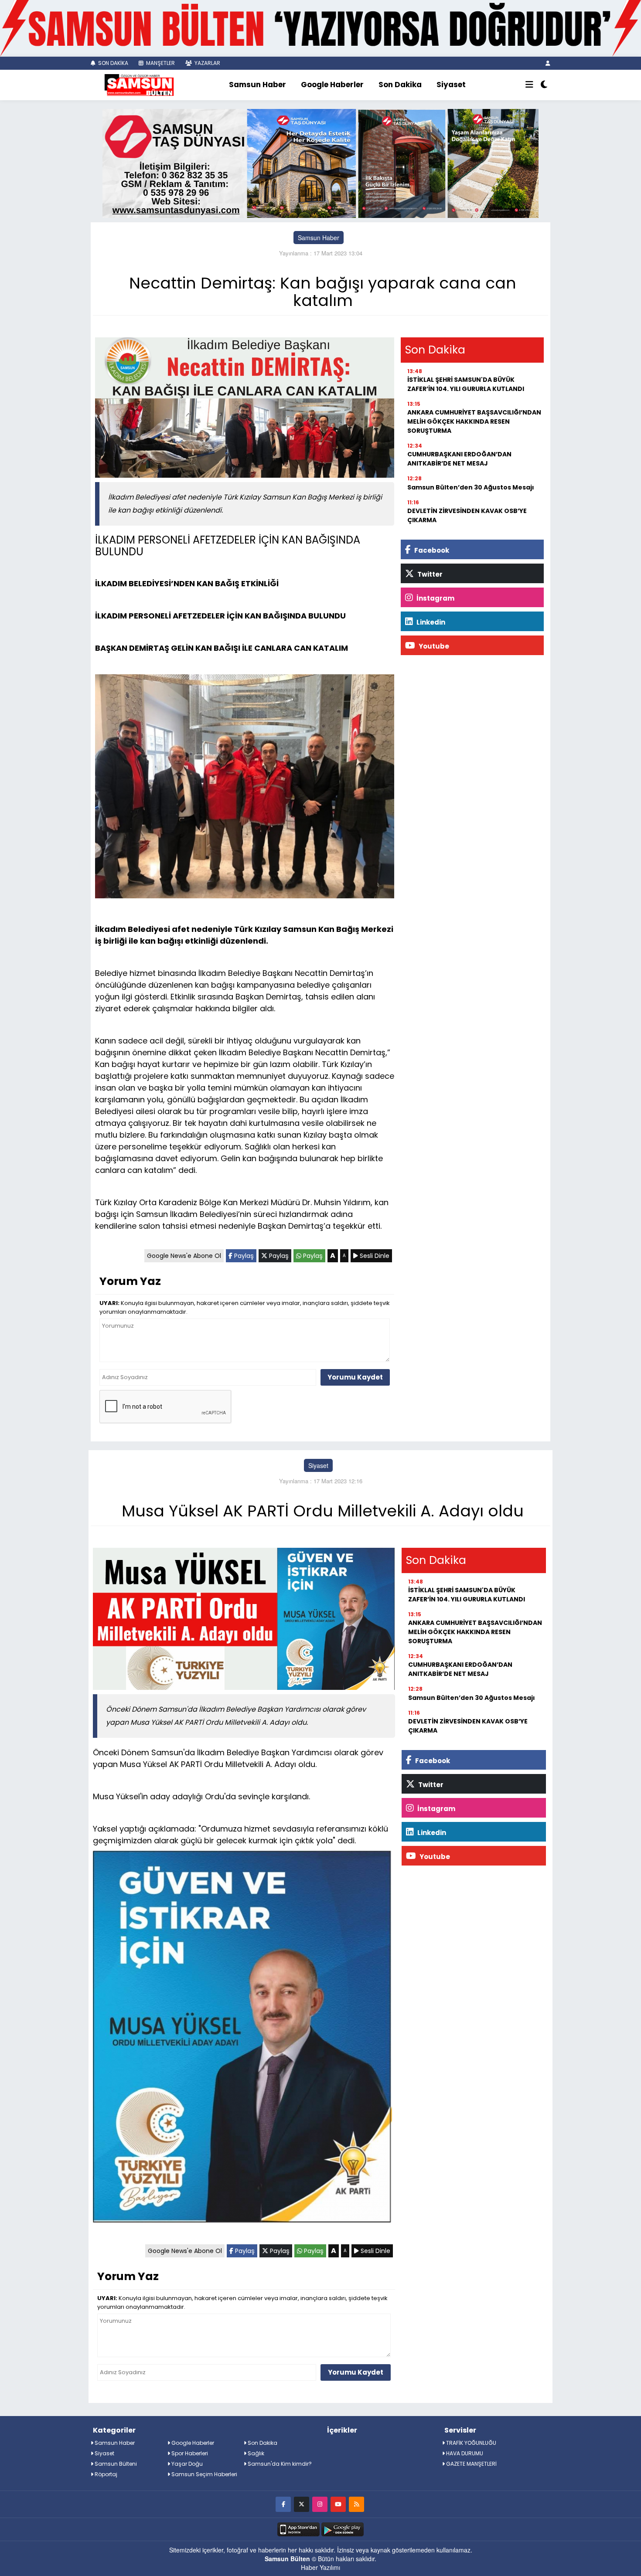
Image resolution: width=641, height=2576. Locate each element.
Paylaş (243, 1256)
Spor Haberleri (189, 2453)
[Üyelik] (548, 63)
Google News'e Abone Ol (184, 1256)
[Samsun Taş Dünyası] (320, 162)
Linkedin (430, 622)
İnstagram (435, 598)
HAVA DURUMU (464, 2453)
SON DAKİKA (113, 63)
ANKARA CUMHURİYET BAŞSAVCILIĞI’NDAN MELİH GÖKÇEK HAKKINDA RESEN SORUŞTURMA (474, 421)
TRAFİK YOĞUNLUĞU (471, 2443)
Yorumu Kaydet (355, 1377)
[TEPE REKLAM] (320, 27)
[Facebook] (283, 2504)
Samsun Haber (257, 85)
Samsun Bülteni (115, 2464)
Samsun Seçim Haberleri (204, 2474)
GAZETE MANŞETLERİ (471, 2464)
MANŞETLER (160, 63)
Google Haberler (332, 85)
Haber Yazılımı (320, 2567)
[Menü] (529, 85)
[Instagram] (320, 2504)
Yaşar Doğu (186, 2464)
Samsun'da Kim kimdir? (279, 2464)
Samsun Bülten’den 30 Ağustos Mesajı (471, 487)
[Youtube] (338, 2504)
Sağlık (255, 2453)
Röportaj (105, 2474)
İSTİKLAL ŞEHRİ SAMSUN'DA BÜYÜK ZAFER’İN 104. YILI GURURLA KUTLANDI (466, 384)
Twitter (429, 574)
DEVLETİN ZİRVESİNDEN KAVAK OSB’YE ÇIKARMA (467, 515)
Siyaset (451, 85)
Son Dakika (400, 85)
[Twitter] (302, 2504)
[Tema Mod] (544, 85)
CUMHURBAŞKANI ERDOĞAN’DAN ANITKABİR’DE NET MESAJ (459, 459)
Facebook (431, 550)
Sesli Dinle (374, 1256)
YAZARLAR (207, 63)
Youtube (433, 646)
